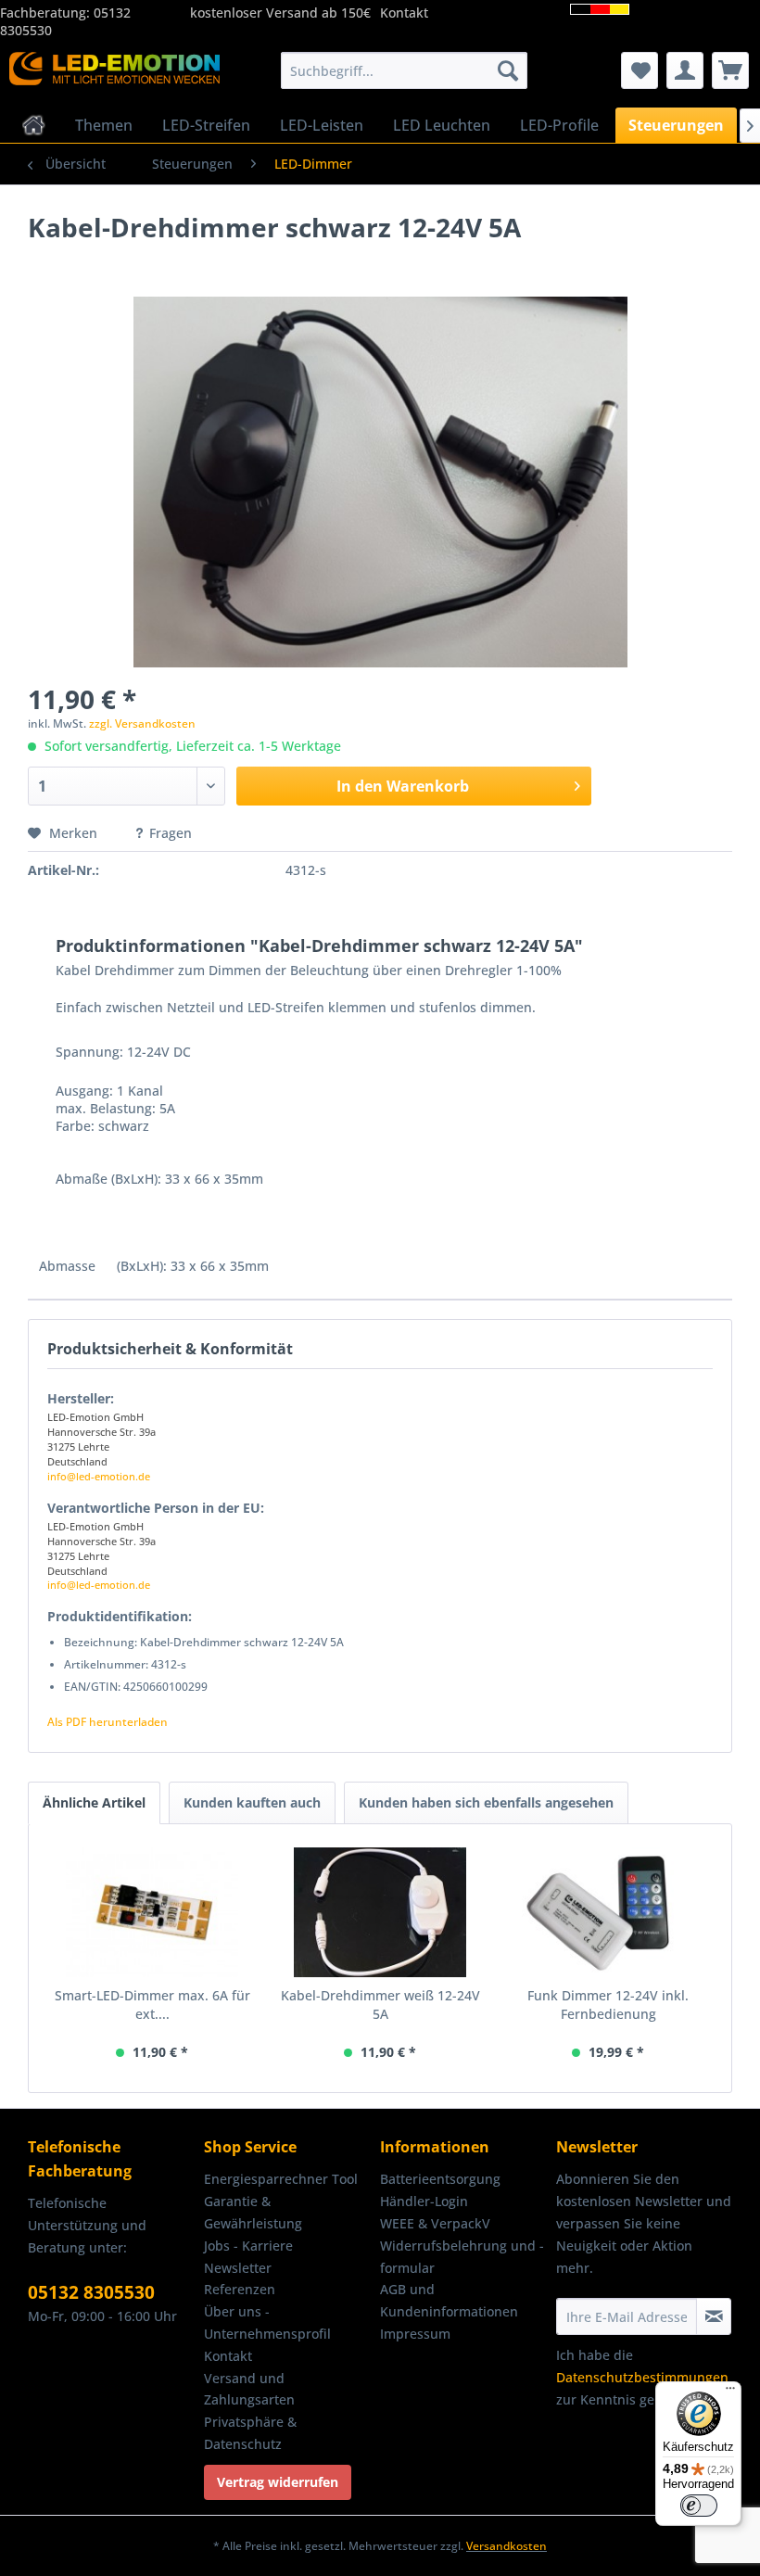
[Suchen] (508, 70)
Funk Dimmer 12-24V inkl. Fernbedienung (608, 2005)
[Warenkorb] (730, 70)
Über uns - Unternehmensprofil (267, 2322)
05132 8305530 (91, 2292)
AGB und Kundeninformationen (449, 2300)
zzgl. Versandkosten (142, 723)
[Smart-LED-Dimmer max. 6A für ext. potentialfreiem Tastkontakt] (152, 1912)
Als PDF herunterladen (108, 1722)
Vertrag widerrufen (278, 2482)
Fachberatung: (47, 13)
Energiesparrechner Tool (281, 2179)
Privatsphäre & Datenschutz (250, 2433)
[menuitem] (405, 70)
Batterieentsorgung (440, 2179)
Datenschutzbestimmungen (642, 2377)
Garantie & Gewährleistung (253, 2212)
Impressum (415, 2334)
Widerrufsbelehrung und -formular (462, 2257)
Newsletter (238, 2268)
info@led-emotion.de (99, 1476)
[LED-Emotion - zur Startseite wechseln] (114, 75)
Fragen (171, 833)
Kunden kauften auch (252, 1802)
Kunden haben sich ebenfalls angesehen (486, 1802)
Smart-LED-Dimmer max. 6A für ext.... (152, 2005)
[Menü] (730, 2392)
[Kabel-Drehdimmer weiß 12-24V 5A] (380, 1912)
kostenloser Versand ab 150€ (280, 13)
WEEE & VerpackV (435, 2223)
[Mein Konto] (685, 70)
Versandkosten (507, 2546)
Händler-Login (424, 2201)
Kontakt (404, 13)
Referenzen (240, 2289)
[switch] (699, 2506)
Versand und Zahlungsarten (249, 2389)
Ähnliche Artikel (94, 1802)
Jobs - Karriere (248, 2246)
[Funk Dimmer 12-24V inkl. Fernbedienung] (608, 1912)
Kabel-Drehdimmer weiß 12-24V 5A (380, 2005)
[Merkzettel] (640, 70)
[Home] (34, 125)
